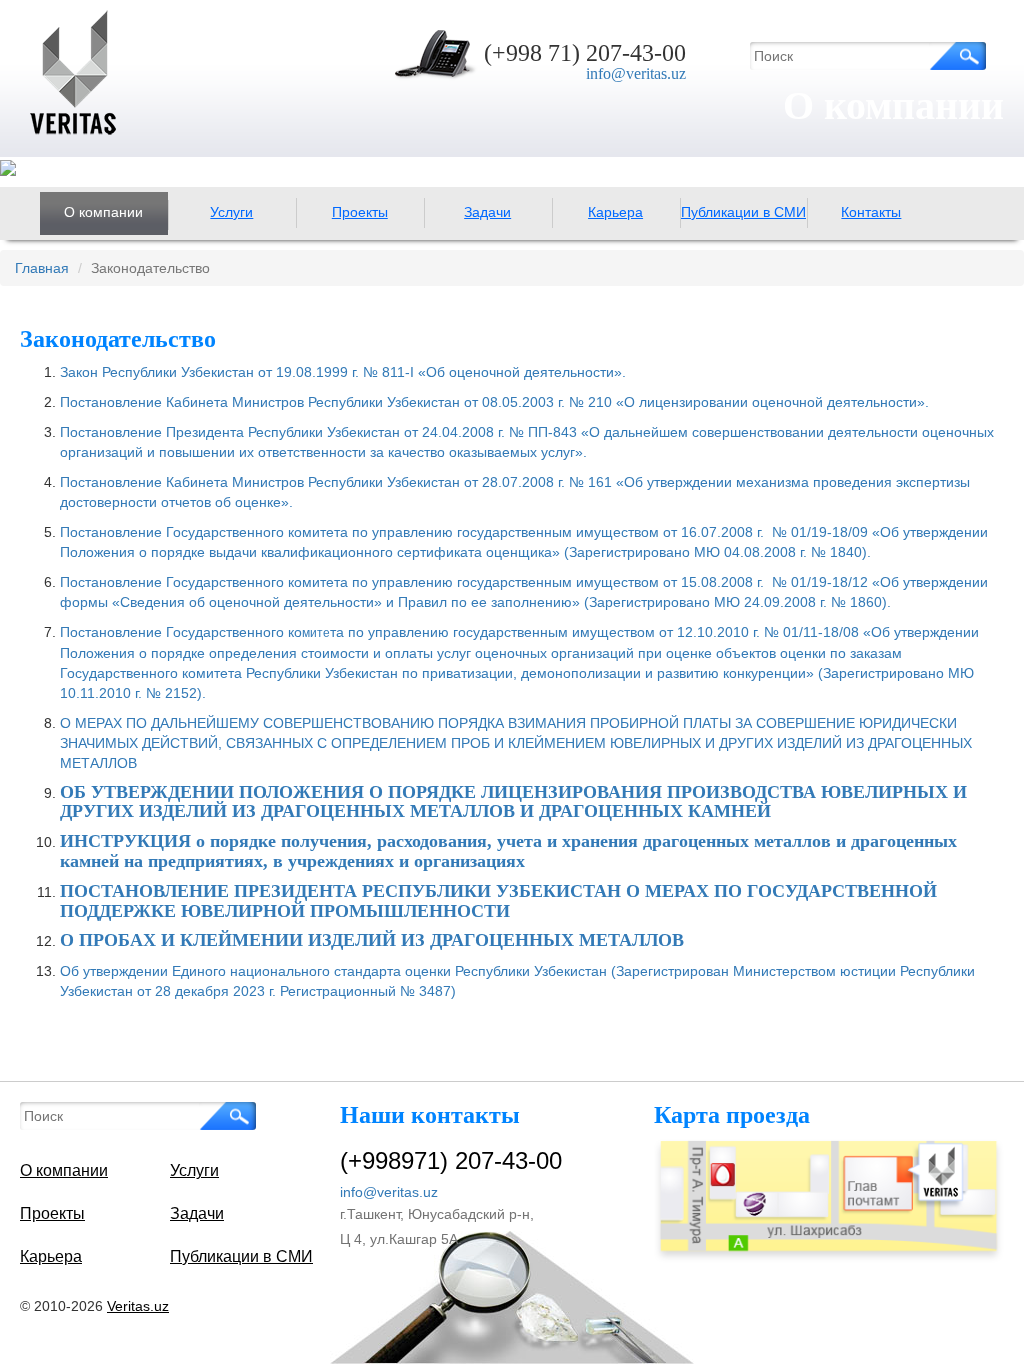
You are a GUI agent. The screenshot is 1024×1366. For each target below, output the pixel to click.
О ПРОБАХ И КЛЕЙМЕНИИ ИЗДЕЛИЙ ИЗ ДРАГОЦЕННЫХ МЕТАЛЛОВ (372, 940)
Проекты (360, 212)
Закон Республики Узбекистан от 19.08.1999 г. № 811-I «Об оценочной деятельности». (343, 372)
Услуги (231, 212)
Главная (42, 268)
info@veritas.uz (636, 73)
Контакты (871, 212)
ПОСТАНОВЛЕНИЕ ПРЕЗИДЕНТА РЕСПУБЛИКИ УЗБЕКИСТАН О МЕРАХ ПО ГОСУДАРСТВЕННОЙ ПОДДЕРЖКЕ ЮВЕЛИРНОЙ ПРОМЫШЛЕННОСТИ (498, 901)
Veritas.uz (138, 1306)
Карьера (615, 212)
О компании (103, 212)
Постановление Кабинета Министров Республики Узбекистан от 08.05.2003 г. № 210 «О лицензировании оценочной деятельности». (494, 402)
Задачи (487, 212)
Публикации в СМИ (743, 212)
